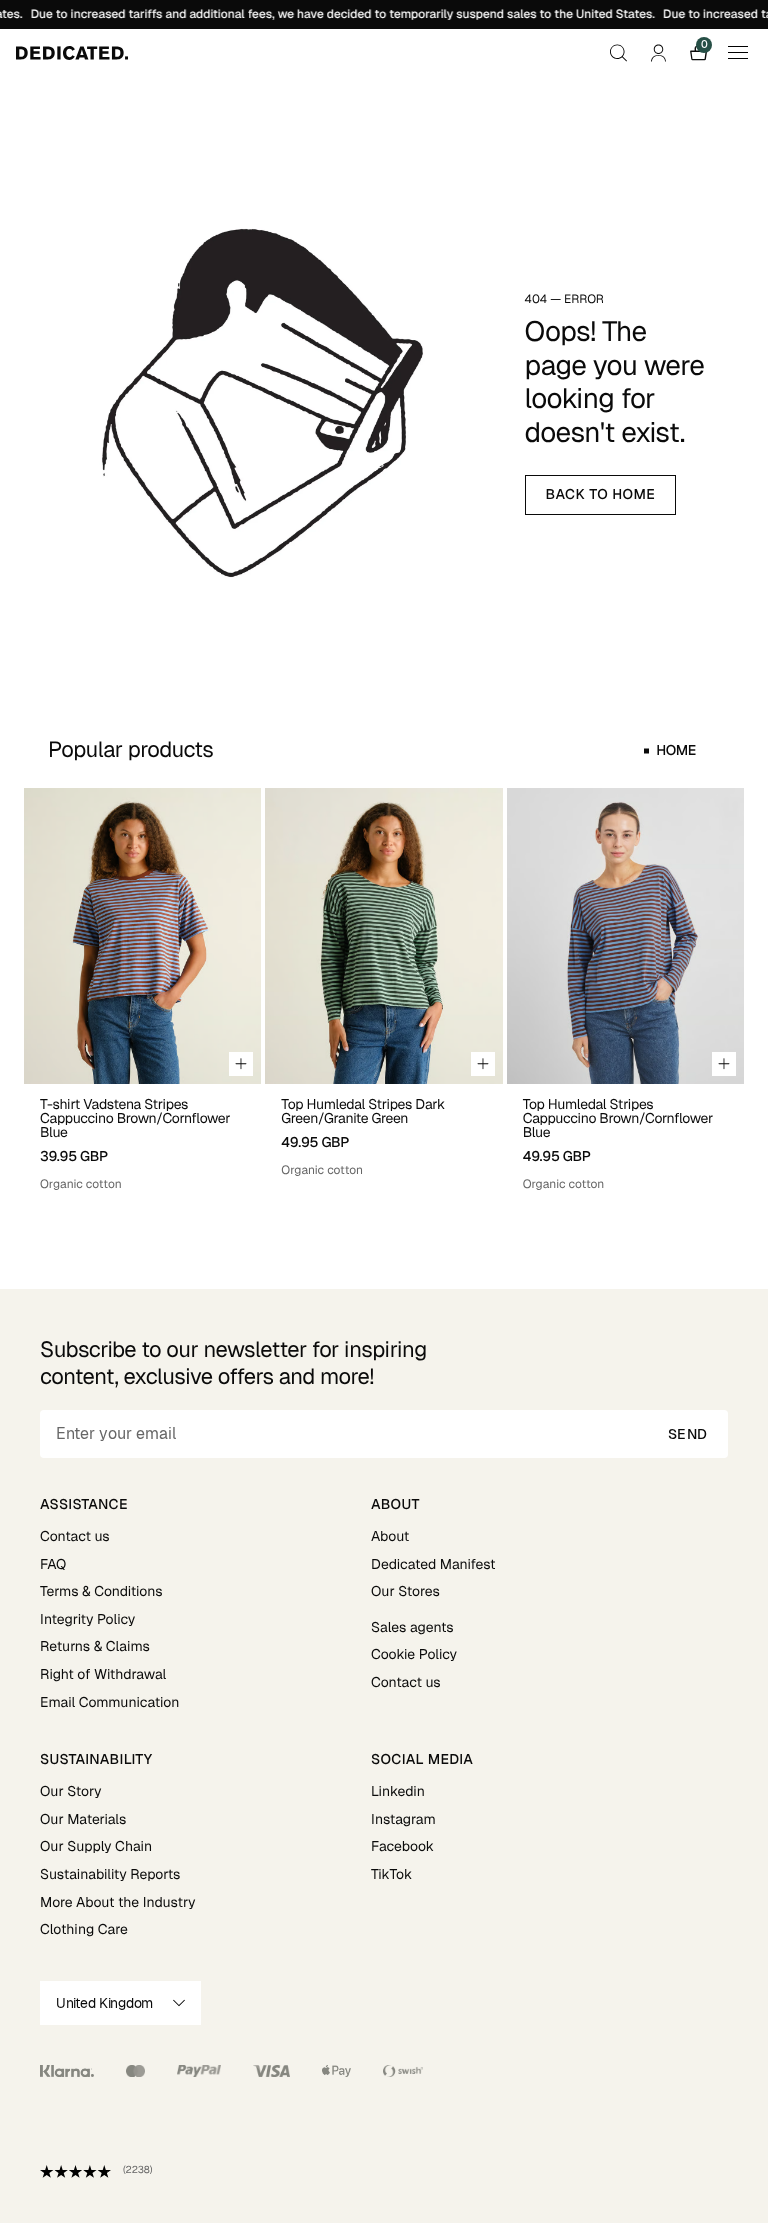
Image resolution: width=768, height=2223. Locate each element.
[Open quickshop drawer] (241, 1064)
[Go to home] (72, 53)
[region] (384, 990)
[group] (142, 990)
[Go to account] (658, 53)
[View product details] (142, 1138)
